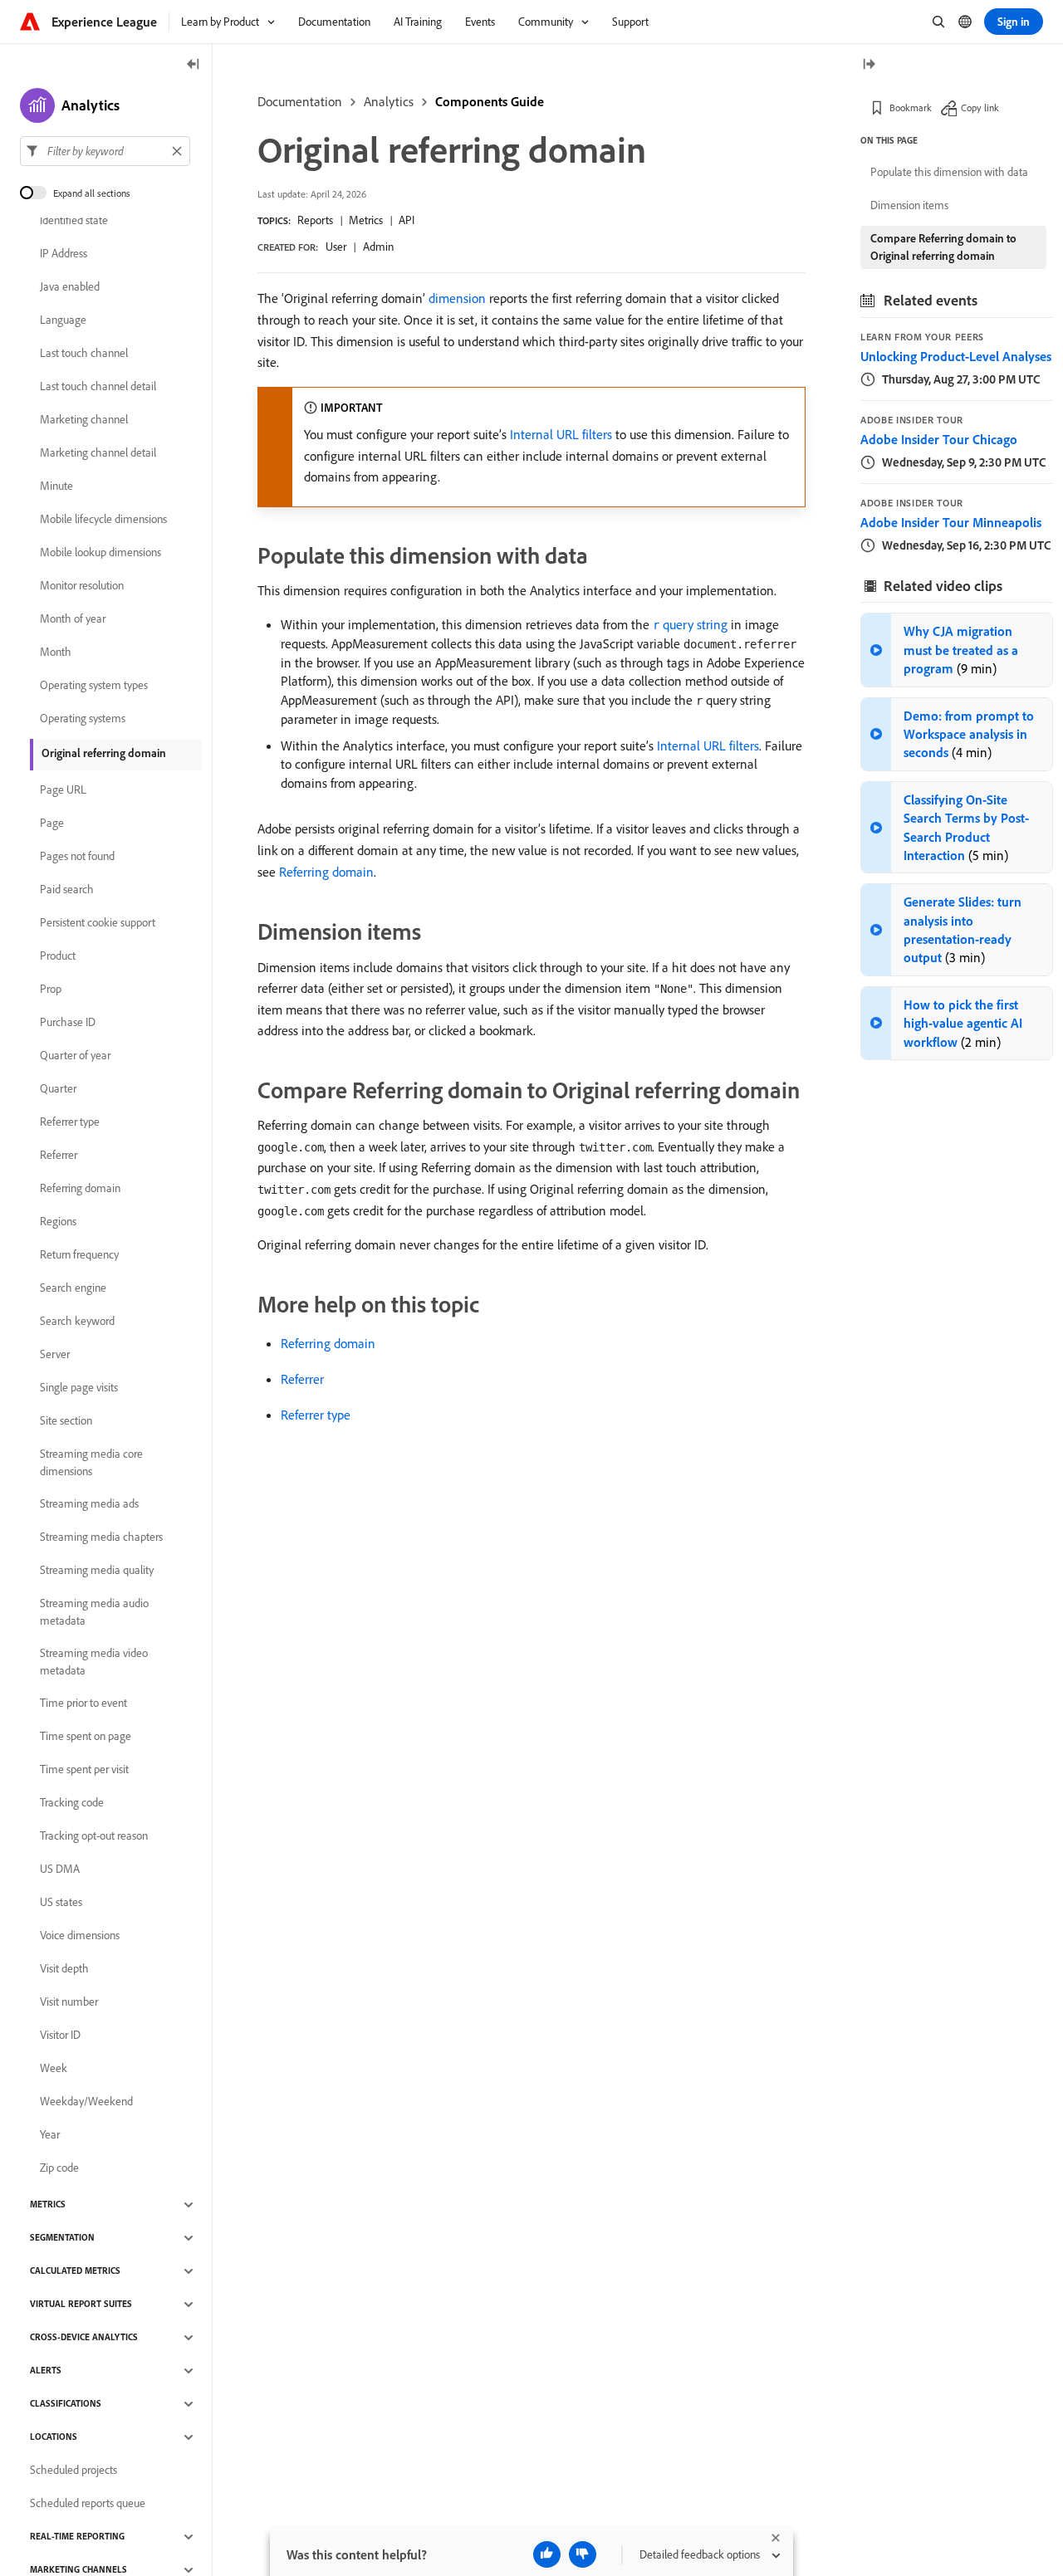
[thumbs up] (547, 2554)
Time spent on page (86, 1737)
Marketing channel (84, 420)
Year (50, 2135)
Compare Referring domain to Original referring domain (943, 247)
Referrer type (316, 1415)
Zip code (59, 2168)
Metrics (366, 220)
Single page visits (79, 1388)
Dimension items (909, 205)
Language (63, 320)
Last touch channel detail (98, 387)
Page (52, 824)
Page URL (63, 790)
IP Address (64, 254)
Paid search (67, 890)
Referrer (302, 1379)
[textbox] (105, 151)
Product (58, 956)
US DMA (60, 1870)
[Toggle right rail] (869, 65)
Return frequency (79, 1255)
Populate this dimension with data (949, 172)
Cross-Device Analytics (84, 2338)
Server (55, 1355)
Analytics (389, 101)
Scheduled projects (73, 2471)
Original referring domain (104, 753)
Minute (56, 486)
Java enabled (70, 287)
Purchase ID (68, 1023)
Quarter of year (75, 1056)
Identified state (74, 221)
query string (690, 624)
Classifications (66, 2404)
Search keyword (77, 1322)
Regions (58, 1222)
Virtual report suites (81, 2305)
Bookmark (911, 108)
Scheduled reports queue (88, 2504)
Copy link (980, 108)
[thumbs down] (583, 2554)
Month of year (73, 619)
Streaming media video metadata (94, 1662)
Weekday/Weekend (86, 2102)
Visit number (69, 2002)
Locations (54, 2437)
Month (56, 653)
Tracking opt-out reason (94, 1836)
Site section (66, 1421)
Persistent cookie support (98, 923)
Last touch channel (84, 354)
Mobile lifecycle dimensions (103, 520)
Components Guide (490, 101)
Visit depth (64, 1969)
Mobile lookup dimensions (100, 553)
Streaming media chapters (101, 1537)
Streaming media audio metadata (94, 1612)
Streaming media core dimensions (91, 1462)
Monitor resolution (82, 586)
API (407, 220)
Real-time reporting (77, 2537)
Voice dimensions (80, 1936)
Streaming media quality (97, 1571)
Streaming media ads (89, 1504)
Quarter (58, 1089)
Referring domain (326, 872)
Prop (51, 990)
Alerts (46, 2371)
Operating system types (94, 686)
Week (54, 2069)
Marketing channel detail (98, 453)
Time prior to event (83, 1703)
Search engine (73, 1288)
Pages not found (77, 857)
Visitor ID (60, 2036)
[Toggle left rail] (193, 65)
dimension (457, 298)
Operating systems (83, 719)
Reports (315, 220)
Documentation (300, 101)
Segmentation (62, 2238)
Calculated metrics (75, 2271)
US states (61, 1903)
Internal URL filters (561, 434)
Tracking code (72, 1803)
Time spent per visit (84, 1770)
